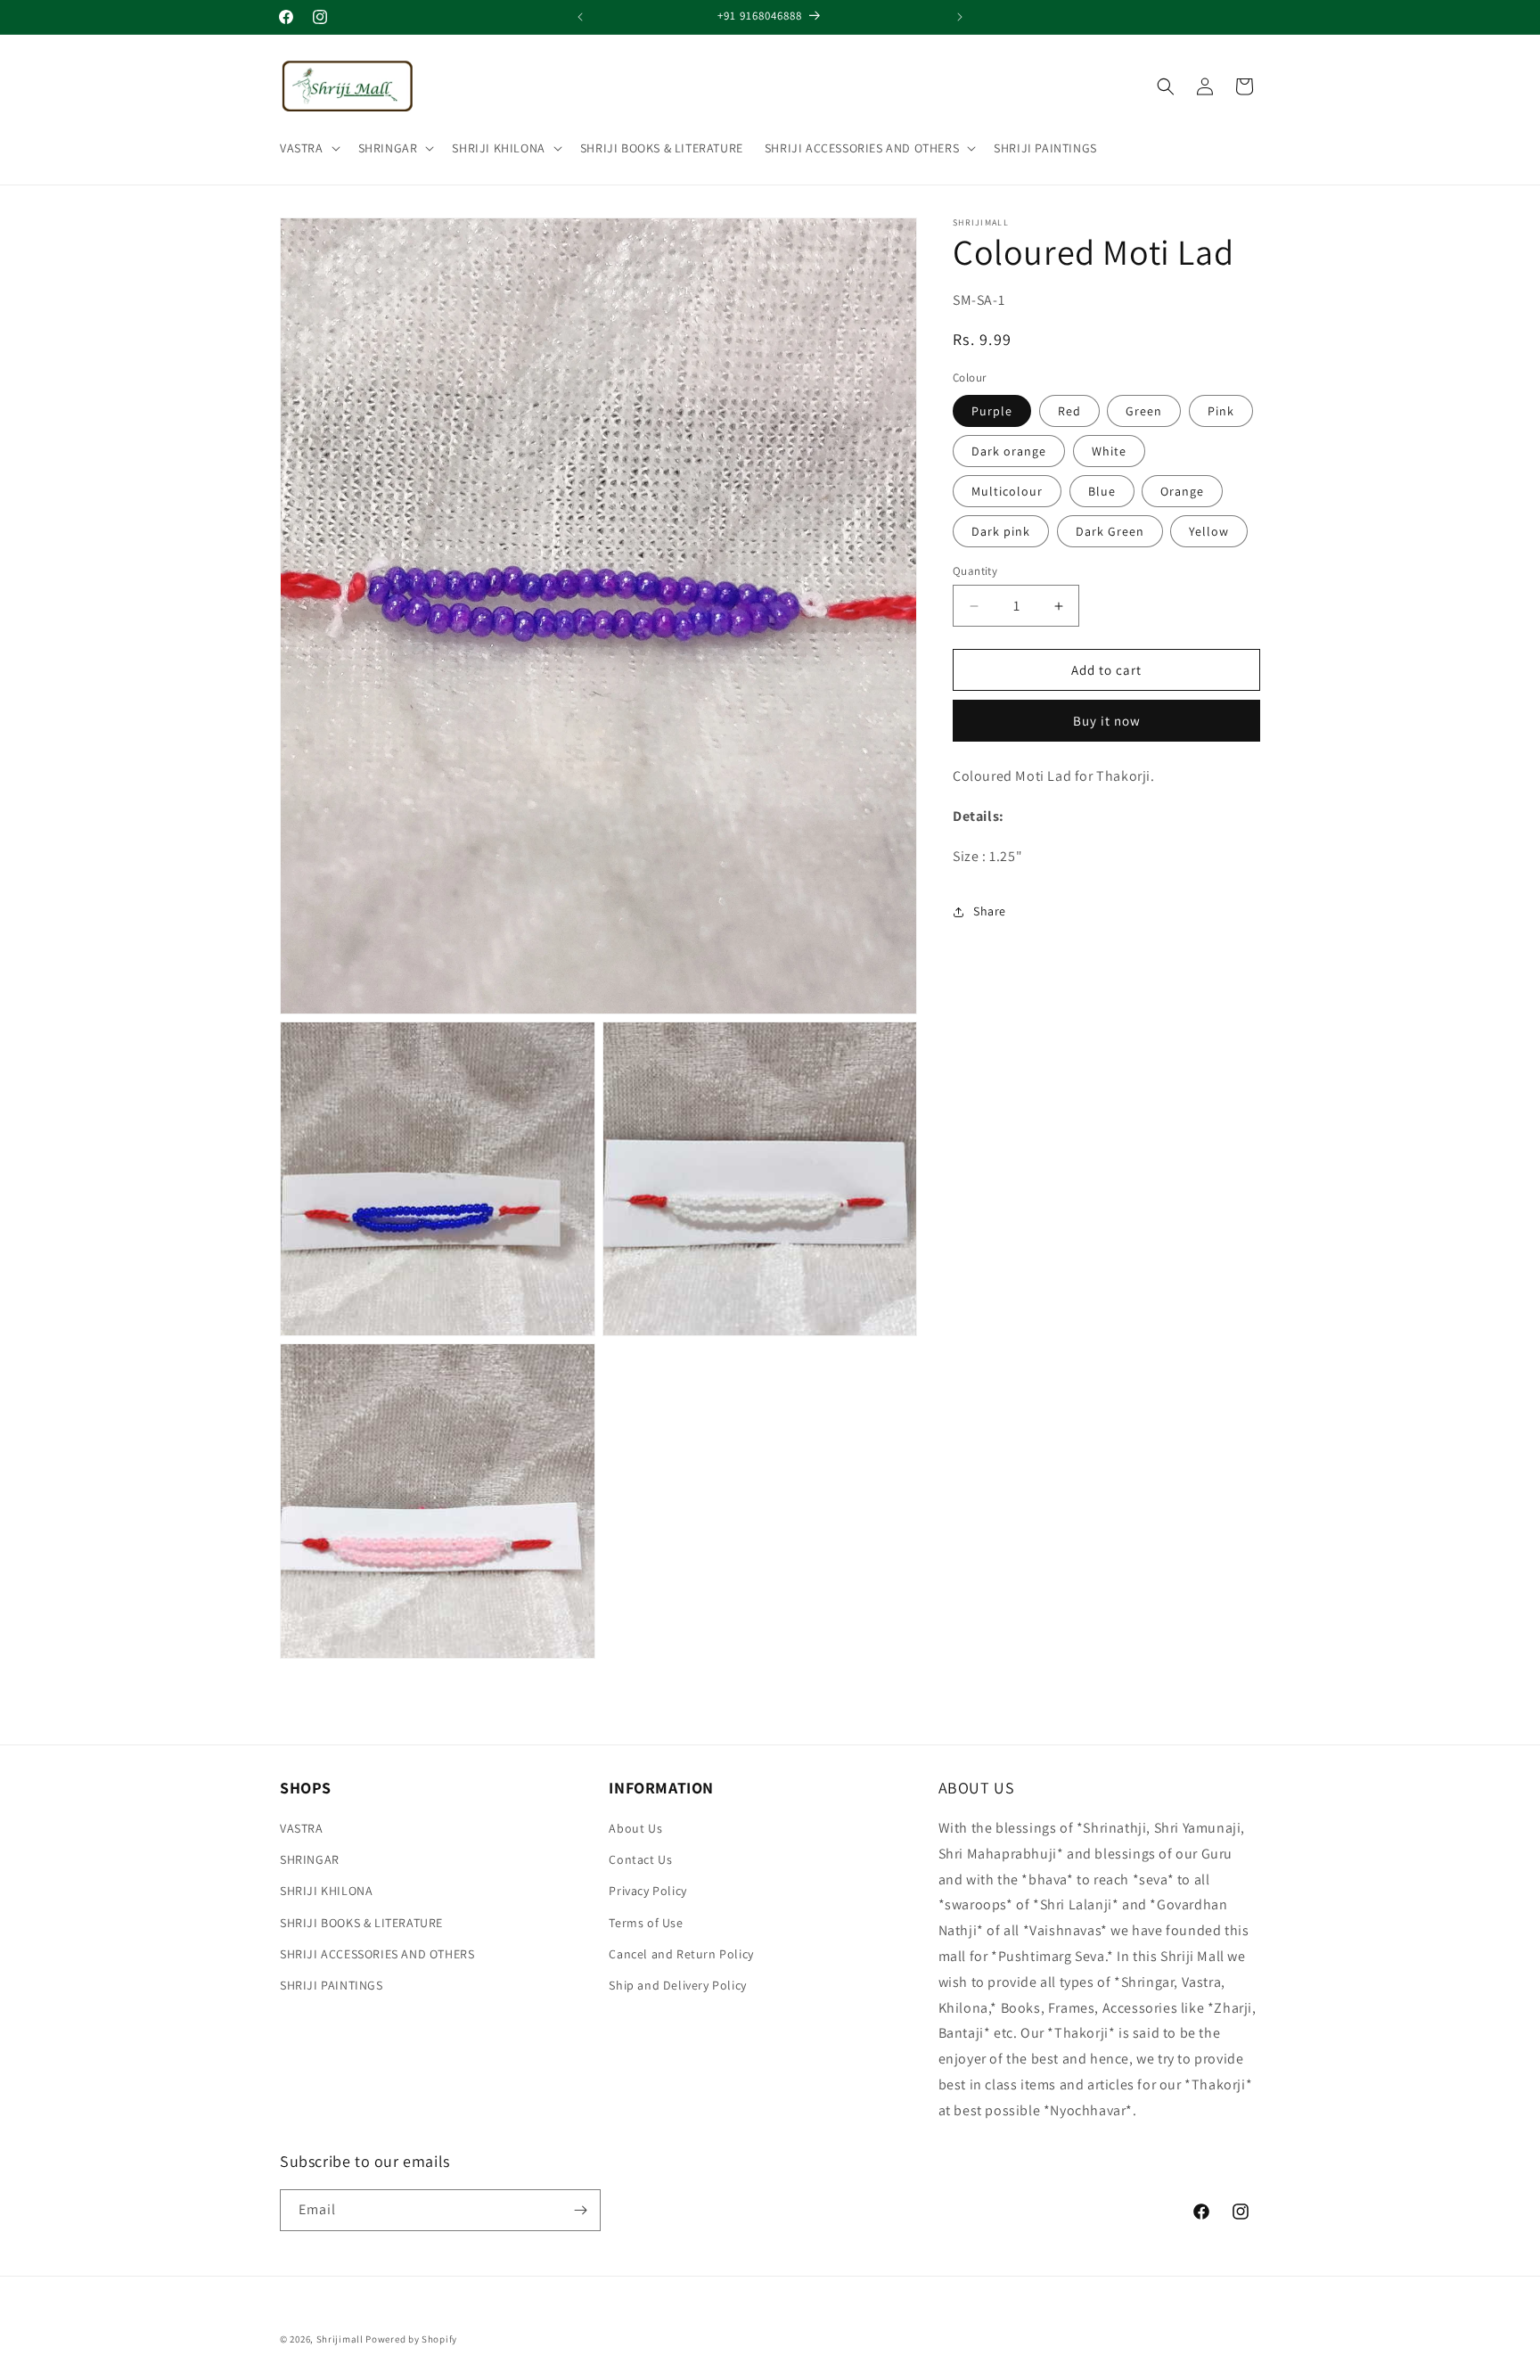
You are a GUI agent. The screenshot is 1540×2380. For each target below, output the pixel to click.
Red (1069, 411)
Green (1144, 411)
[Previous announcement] (580, 17)
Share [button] (990, 911)
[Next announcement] (960, 17)
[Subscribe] (580, 2210)
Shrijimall (340, 2339)
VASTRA (302, 148)
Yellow (1209, 531)
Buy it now (1107, 721)
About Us (635, 1828)
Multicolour (1007, 491)
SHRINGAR (388, 148)
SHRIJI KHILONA (498, 148)
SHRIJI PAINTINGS (332, 1985)
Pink (1221, 411)
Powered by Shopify (411, 2339)
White (1109, 451)
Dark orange (1009, 451)
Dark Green (1110, 531)
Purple (992, 411)
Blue (1102, 491)
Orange (1182, 491)
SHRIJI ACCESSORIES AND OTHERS (862, 148)
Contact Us (640, 1859)
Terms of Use (646, 1923)
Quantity (975, 571)
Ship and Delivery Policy (677, 1985)
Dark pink (1001, 531)
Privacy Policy (647, 1891)
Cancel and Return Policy (681, 1954)
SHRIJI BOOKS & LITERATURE (361, 1923)
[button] (308, 148)
